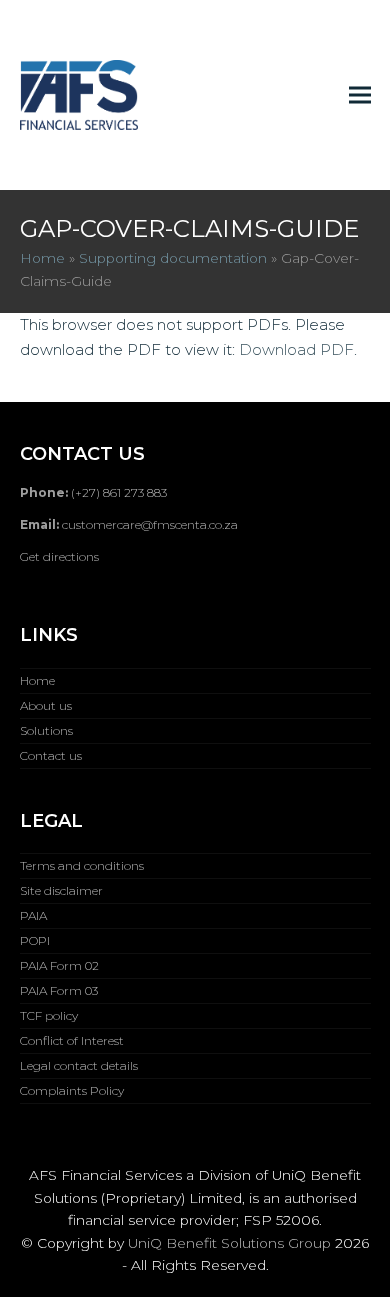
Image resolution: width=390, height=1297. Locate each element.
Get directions (59, 556)
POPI (35, 940)
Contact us (51, 755)
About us (46, 705)
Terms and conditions (82, 865)
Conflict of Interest (72, 1040)
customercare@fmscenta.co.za (150, 524)
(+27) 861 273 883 (119, 492)
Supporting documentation (173, 258)
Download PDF (296, 349)
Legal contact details (79, 1065)
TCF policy (49, 1015)
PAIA (33, 915)
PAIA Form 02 (59, 965)
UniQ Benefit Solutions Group (229, 1243)
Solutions (46, 730)
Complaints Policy (72, 1090)
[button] (360, 94)
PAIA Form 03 (59, 990)
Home (42, 258)
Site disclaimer (61, 890)
